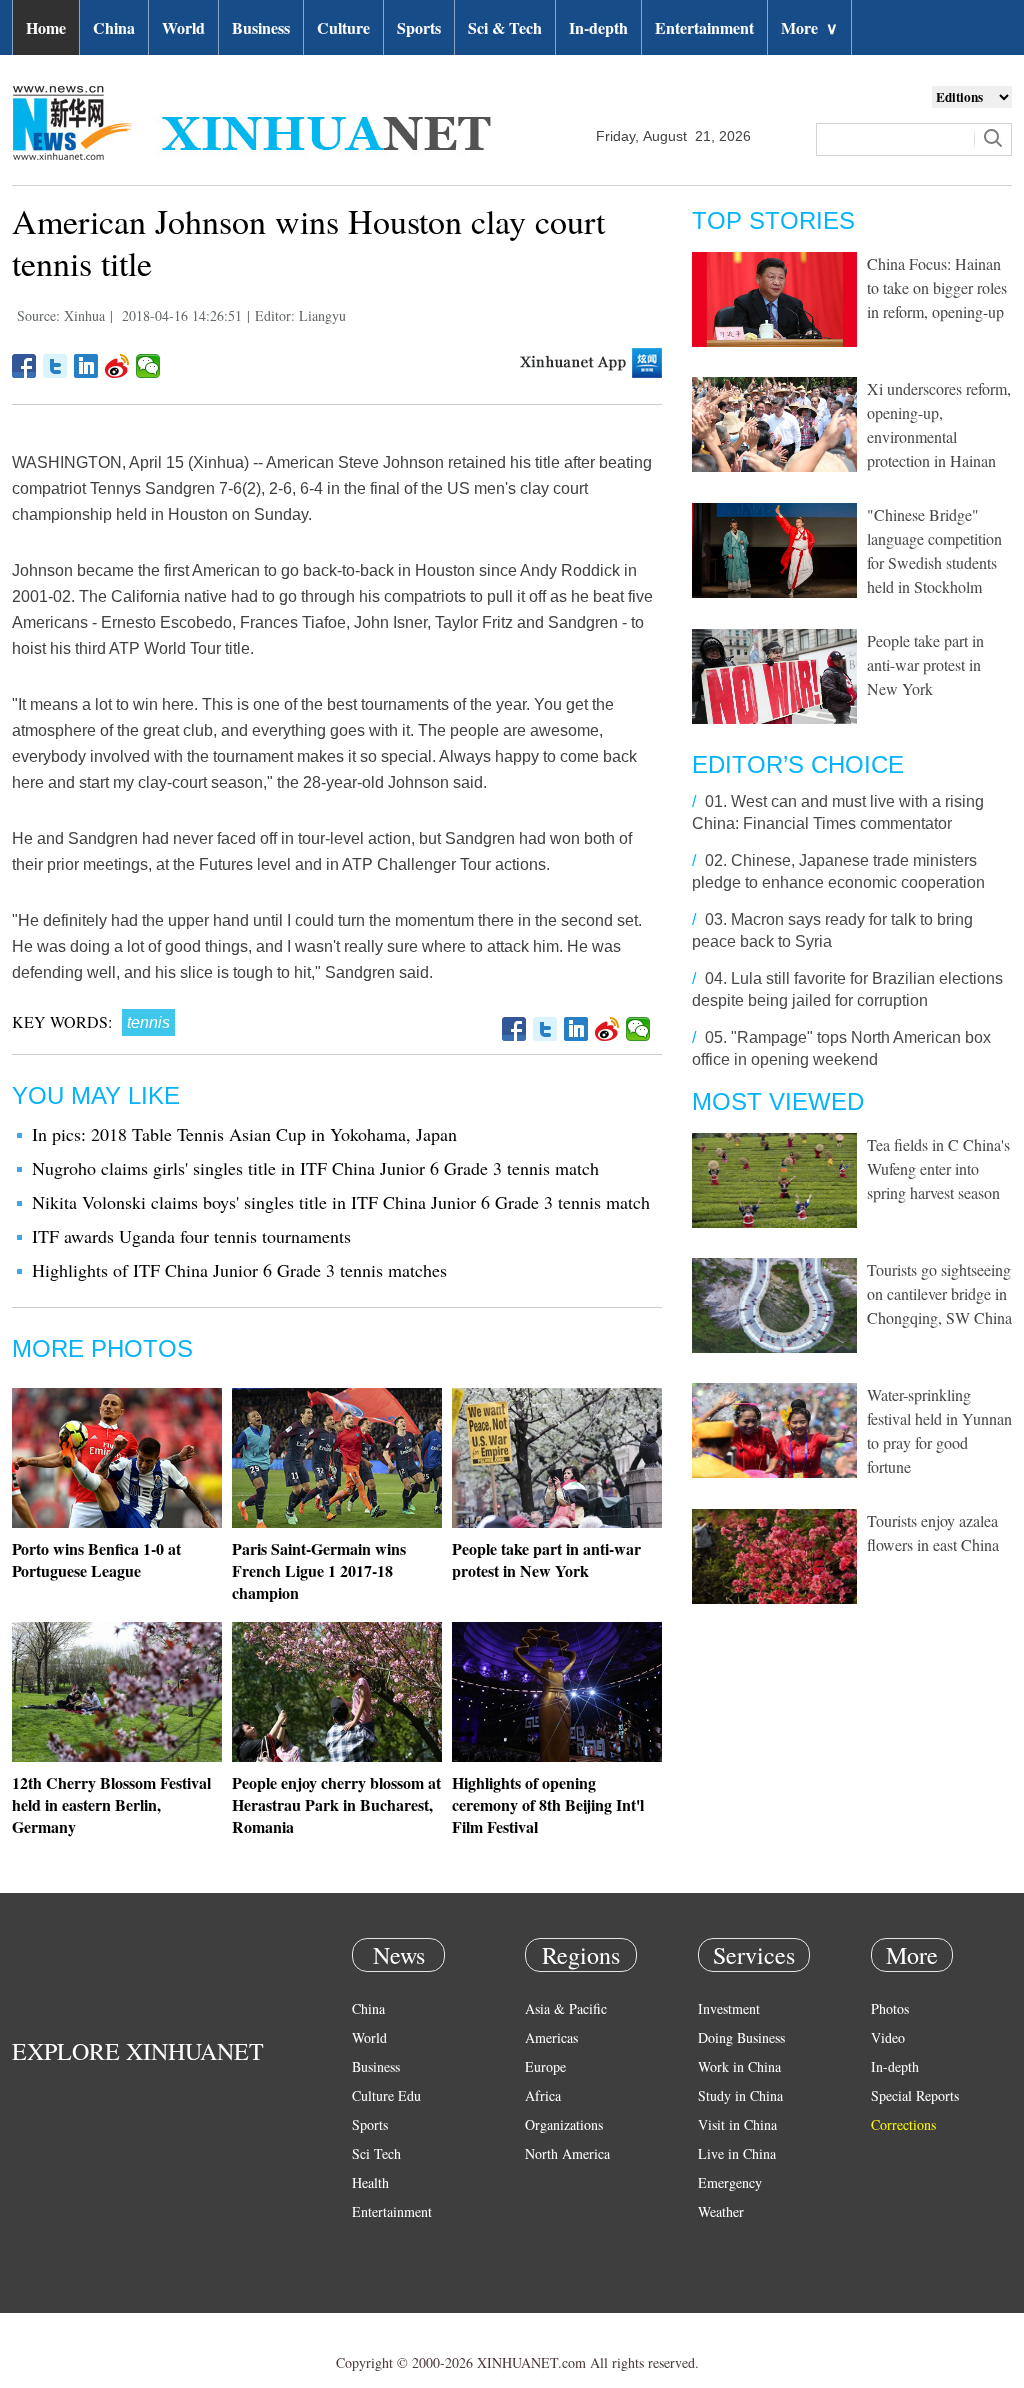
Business (261, 27)
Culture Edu (386, 2095)
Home (46, 27)
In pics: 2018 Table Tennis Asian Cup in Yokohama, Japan (244, 1134)
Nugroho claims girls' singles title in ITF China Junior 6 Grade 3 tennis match (315, 1168)
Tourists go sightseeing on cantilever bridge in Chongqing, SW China (939, 1293)
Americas (551, 2037)
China (114, 27)
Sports (419, 27)
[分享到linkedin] (86, 366)
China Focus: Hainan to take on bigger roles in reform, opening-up (937, 287)
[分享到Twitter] (55, 366)
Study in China (740, 2095)
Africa (543, 2095)
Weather (721, 2211)
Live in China (737, 2153)
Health (370, 2182)
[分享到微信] (148, 366)
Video (888, 2037)
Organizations (564, 2124)
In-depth (598, 27)
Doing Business (741, 2037)
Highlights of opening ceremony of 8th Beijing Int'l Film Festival (548, 1804)
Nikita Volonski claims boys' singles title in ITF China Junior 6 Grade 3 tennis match (341, 1202)
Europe (545, 2066)
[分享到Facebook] (24, 366)
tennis (148, 1022)
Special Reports (915, 2095)
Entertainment (704, 27)
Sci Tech (376, 2153)
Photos (890, 2008)
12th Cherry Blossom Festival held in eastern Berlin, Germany (111, 1804)
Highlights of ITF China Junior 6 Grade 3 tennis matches (239, 1270)
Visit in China (737, 2124)
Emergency (730, 2182)
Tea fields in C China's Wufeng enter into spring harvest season (938, 1168)
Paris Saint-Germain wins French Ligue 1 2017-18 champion (319, 1570)
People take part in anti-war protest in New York (546, 1559)
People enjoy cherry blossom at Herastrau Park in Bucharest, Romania (336, 1804)
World (183, 27)
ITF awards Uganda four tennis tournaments (191, 1236)
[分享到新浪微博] (117, 366)
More (809, 27)
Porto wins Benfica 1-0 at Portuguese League (96, 1559)
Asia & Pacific (566, 2008)
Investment (729, 2008)
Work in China (739, 2066)
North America (567, 2153)
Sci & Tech (505, 27)
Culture (343, 27)
